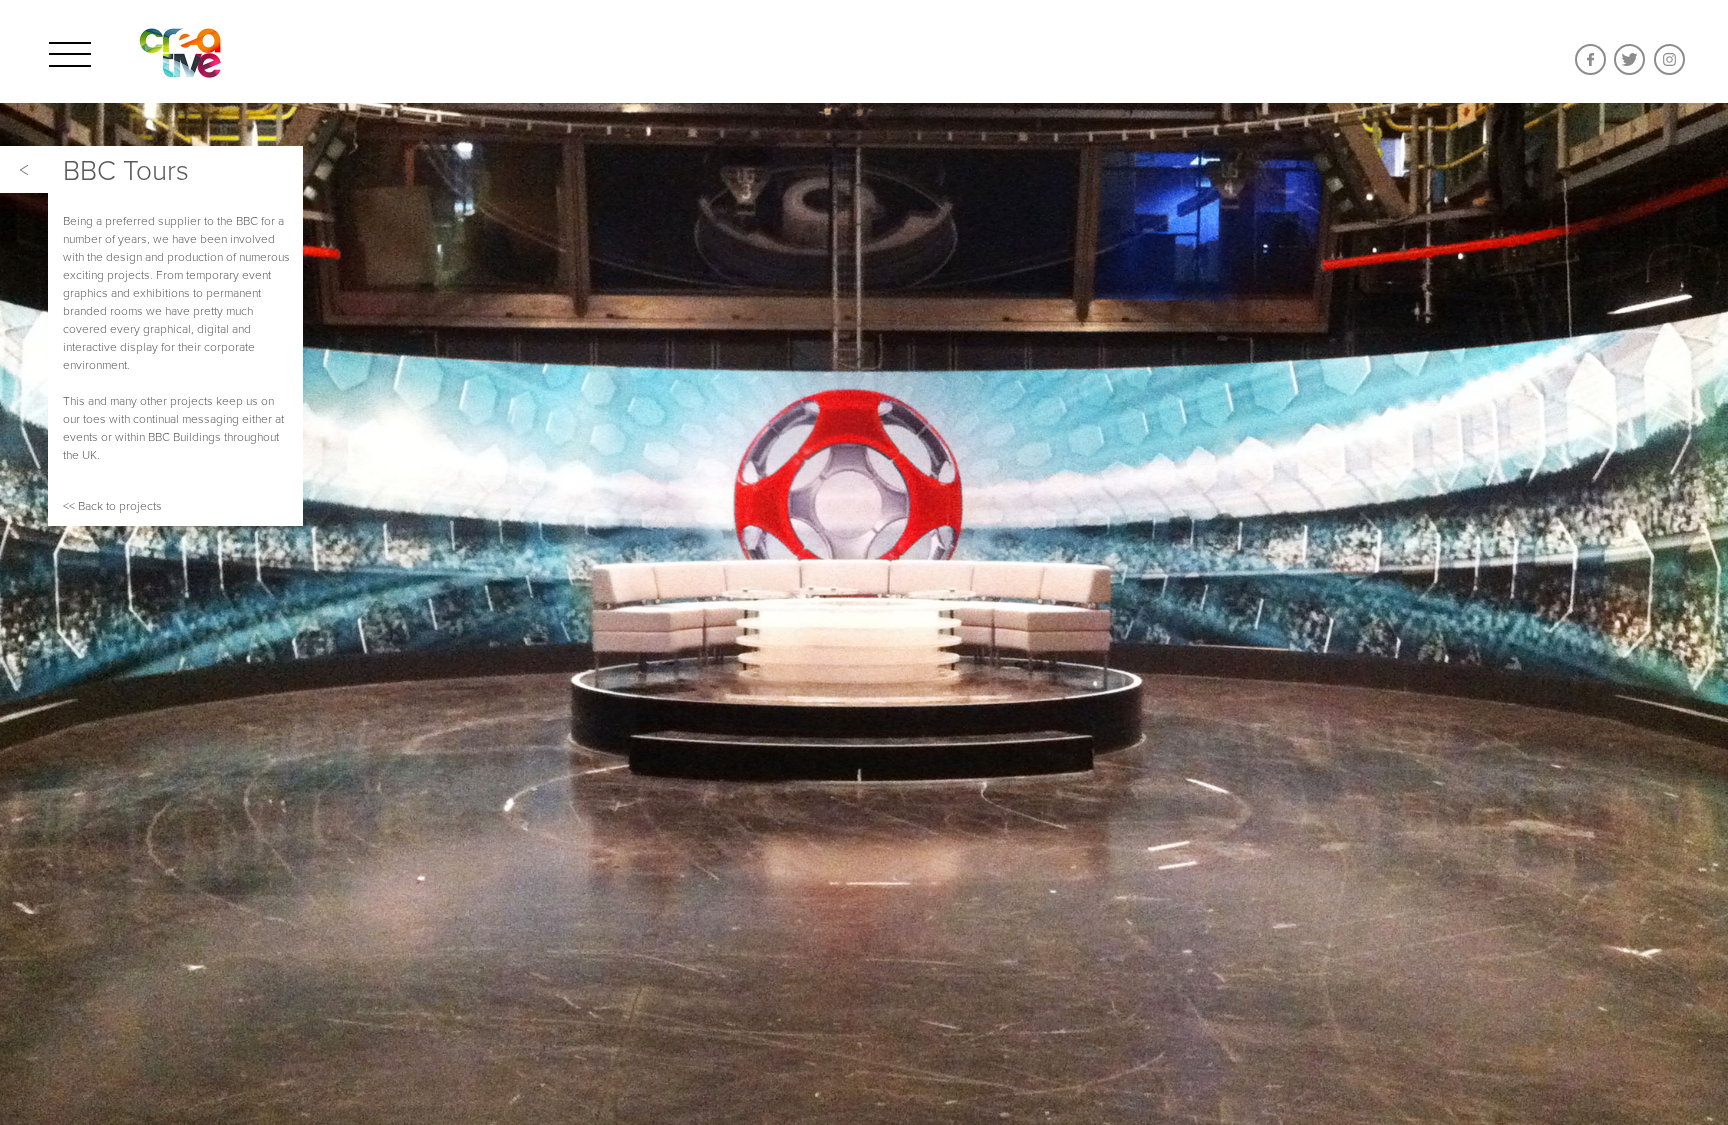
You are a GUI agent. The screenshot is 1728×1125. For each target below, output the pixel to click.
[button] (24, 169)
